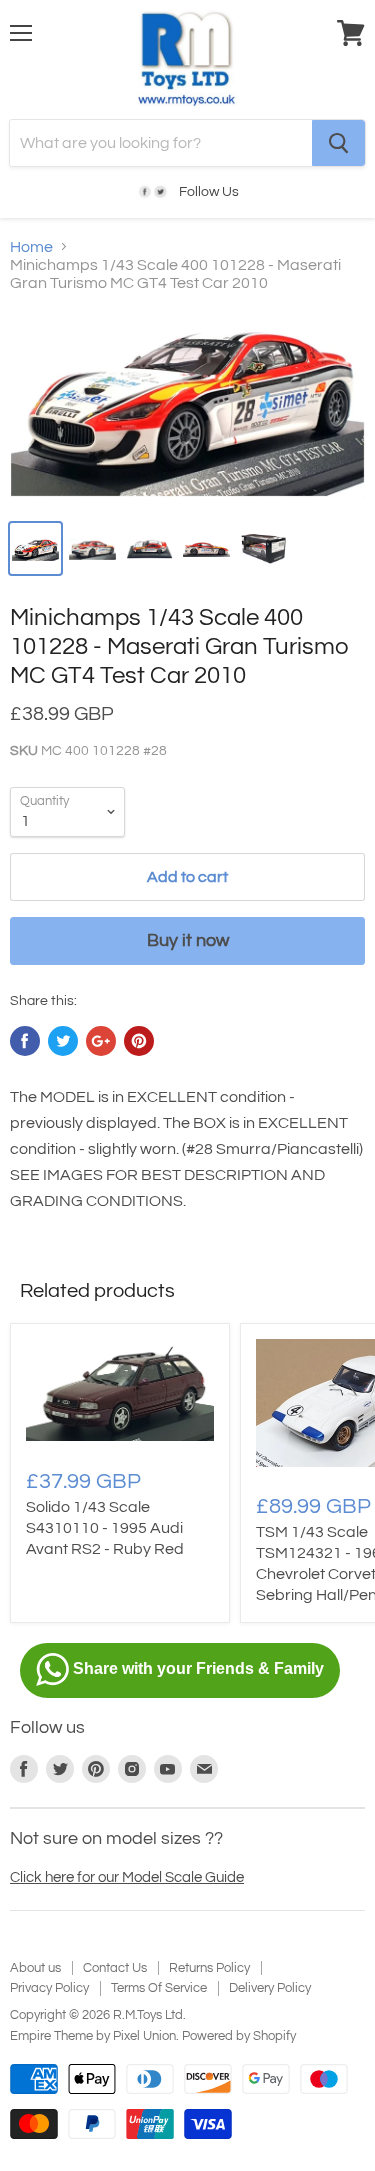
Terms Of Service (159, 1988)
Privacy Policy (49, 1988)
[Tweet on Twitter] (63, 1041)
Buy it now (188, 940)
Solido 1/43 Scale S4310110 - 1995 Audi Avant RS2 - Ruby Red (105, 1528)
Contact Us (115, 1968)
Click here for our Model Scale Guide (127, 1877)
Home (31, 247)
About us (35, 1968)
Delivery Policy (270, 1988)
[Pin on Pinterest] (139, 1041)
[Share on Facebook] (25, 1041)
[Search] (338, 143)
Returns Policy (209, 1968)
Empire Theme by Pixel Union (93, 2036)
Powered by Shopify (239, 2036)
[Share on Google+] (101, 1041)
